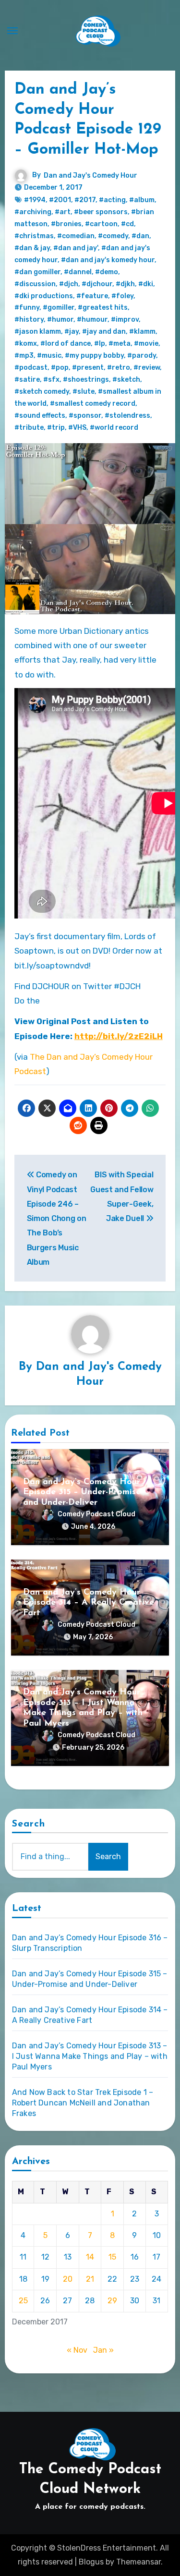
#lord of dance (66, 344)
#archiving (33, 212)
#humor (60, 320)
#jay (72, 332)
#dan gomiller (37, 272)
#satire (27, 380)
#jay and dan (104, 332)
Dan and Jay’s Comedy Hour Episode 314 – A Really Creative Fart (89, 1603)
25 (23, 2301)
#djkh (125, 284)
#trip (56, 428)
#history (29, 320)
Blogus (91, 2562)
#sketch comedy (42, 392)
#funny (27, 308)
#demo (107, 272)
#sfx (51, 380)
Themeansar (138, 2562)
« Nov (77, 2350)
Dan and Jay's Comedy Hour (90, 175)
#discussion (35, 284)
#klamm (142, 332)
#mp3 (24, 356)
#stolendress (127, 416)
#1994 (35, 200)
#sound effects (40, 416)
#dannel (78, 272)
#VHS (77, 428)
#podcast (31, 368)
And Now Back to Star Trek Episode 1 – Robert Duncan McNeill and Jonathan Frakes (83, 2103)
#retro (119, 368)
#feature (92, 296)
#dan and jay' (76, 248)
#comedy (113, 236)
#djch (69, 284)
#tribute (29, 428)
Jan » (103, 2350)
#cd (127, 224)
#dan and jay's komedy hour (108, 260)
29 (112, 2301)
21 (90, 2279)
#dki (146, 284)
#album (142, 200)
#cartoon (101, 224)
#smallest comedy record (93, 404)
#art (63, 212)
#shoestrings (86, 380)
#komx (26, 344)
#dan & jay (32, 248)
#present (88, 368)
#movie (146, 344)
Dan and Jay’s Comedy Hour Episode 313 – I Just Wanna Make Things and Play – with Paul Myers (90, 2056)
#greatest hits (103, 308)
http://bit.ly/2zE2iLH (119, 1036)
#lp (100, 344)
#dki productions (44, 296)
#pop (60, 368)
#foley (122, 296)
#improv (125, 320)
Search (29, 1824)
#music (49, 356)
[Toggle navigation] (12, 31)
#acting (112, 200)
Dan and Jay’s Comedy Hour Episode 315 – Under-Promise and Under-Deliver (82, 1493)
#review (147, 368)
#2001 (60, 200)
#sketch (126, 380)
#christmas (34, 236)
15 (112, 2257)
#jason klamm (38, 332)
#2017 (85, 200)
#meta (120, 344)
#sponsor (85, 416)
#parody (142, 356)
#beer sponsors (101, 212)
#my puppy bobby (94, 356)
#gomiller (59, 308)
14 (90, 2257)
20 (68, 2279)
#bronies (66, 224)
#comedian (76, 236)
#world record (114, 428)
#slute (84, 392)
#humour (92, 320)
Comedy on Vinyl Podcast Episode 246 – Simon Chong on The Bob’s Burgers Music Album (57, 1218)
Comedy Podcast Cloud (96, 1514)
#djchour (97, 284)
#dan (140, 236)
